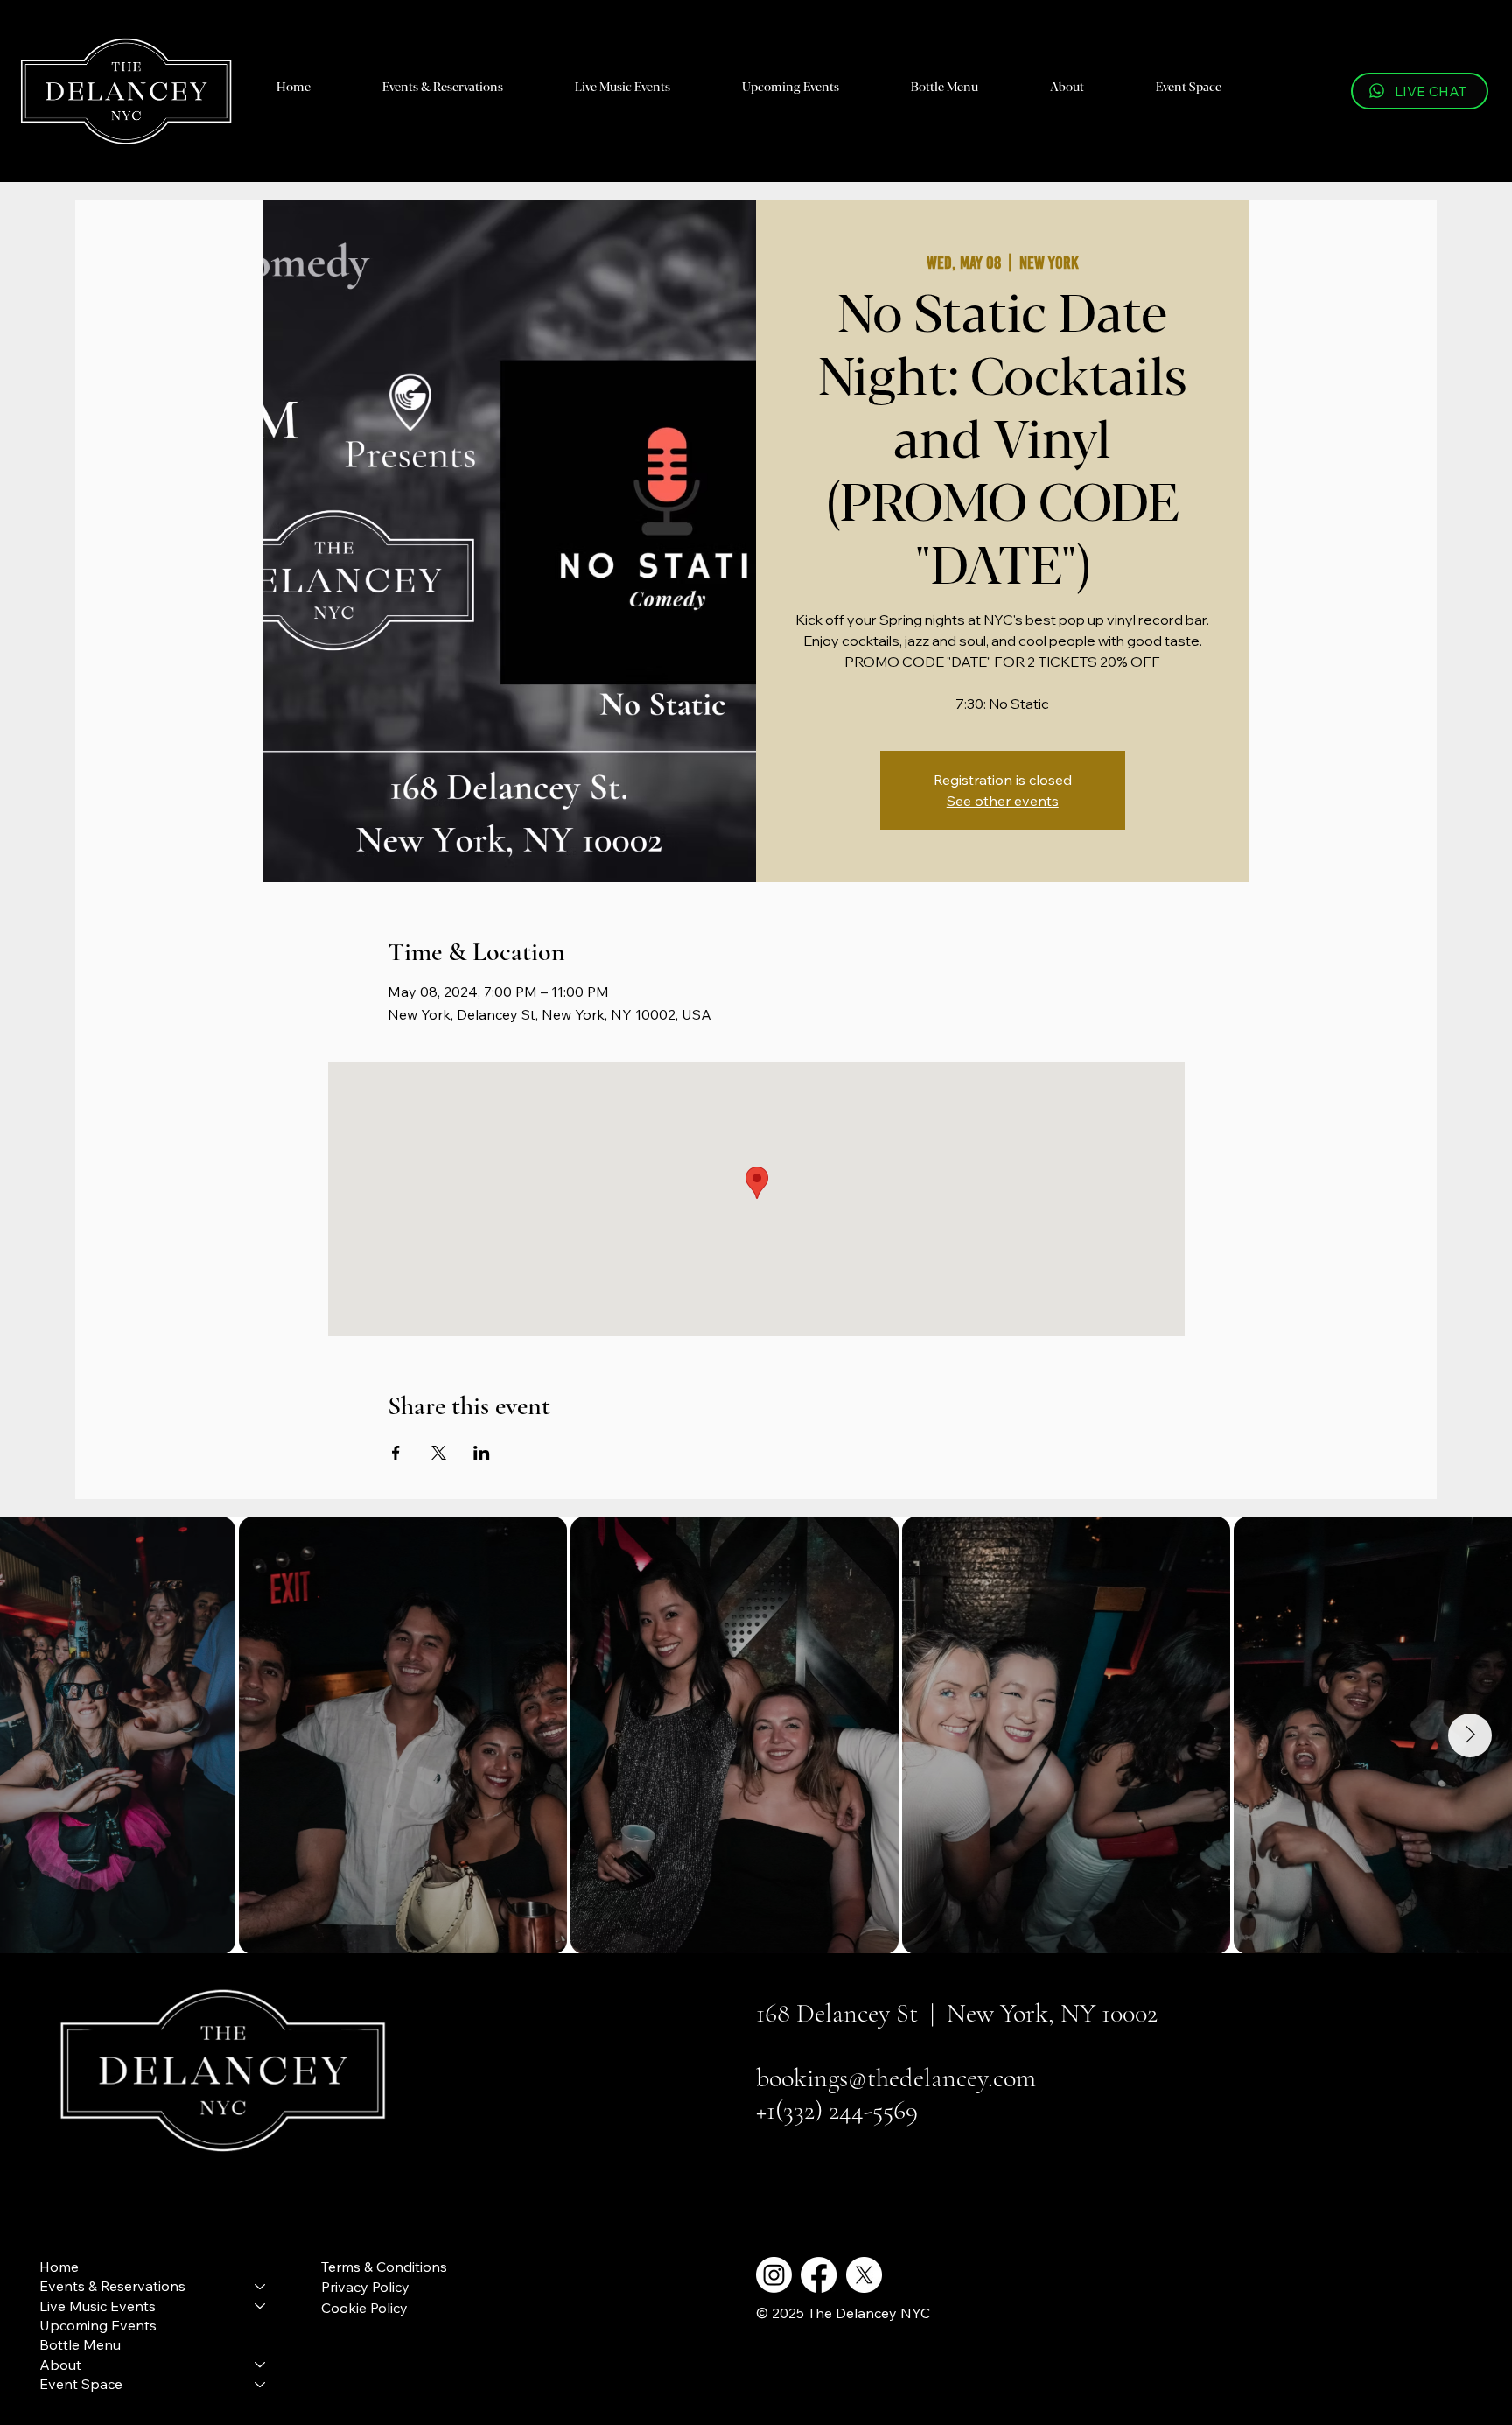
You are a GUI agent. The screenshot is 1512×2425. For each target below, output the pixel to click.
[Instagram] (774, 2275)
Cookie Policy (364, 2308)
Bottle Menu (80, 2344)
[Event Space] (261, 2384)
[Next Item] (1470, 1735)
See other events (1003, 801)
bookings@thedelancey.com (896, 2078)
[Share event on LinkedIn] (482, 1453)
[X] (864, 2275)
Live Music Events (98, 2306)
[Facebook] (819, 2275)
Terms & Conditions (384, 2267)
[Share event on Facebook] (396, 1453)
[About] (261, 2365)
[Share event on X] (439, 1453)
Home (59, 2267)
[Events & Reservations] (261, 2286)
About (60, 2365)
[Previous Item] (42, 1735)
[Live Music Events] (261, 2306)
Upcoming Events (98, 2325)
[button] (443, 85)
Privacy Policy (365, 2287)
